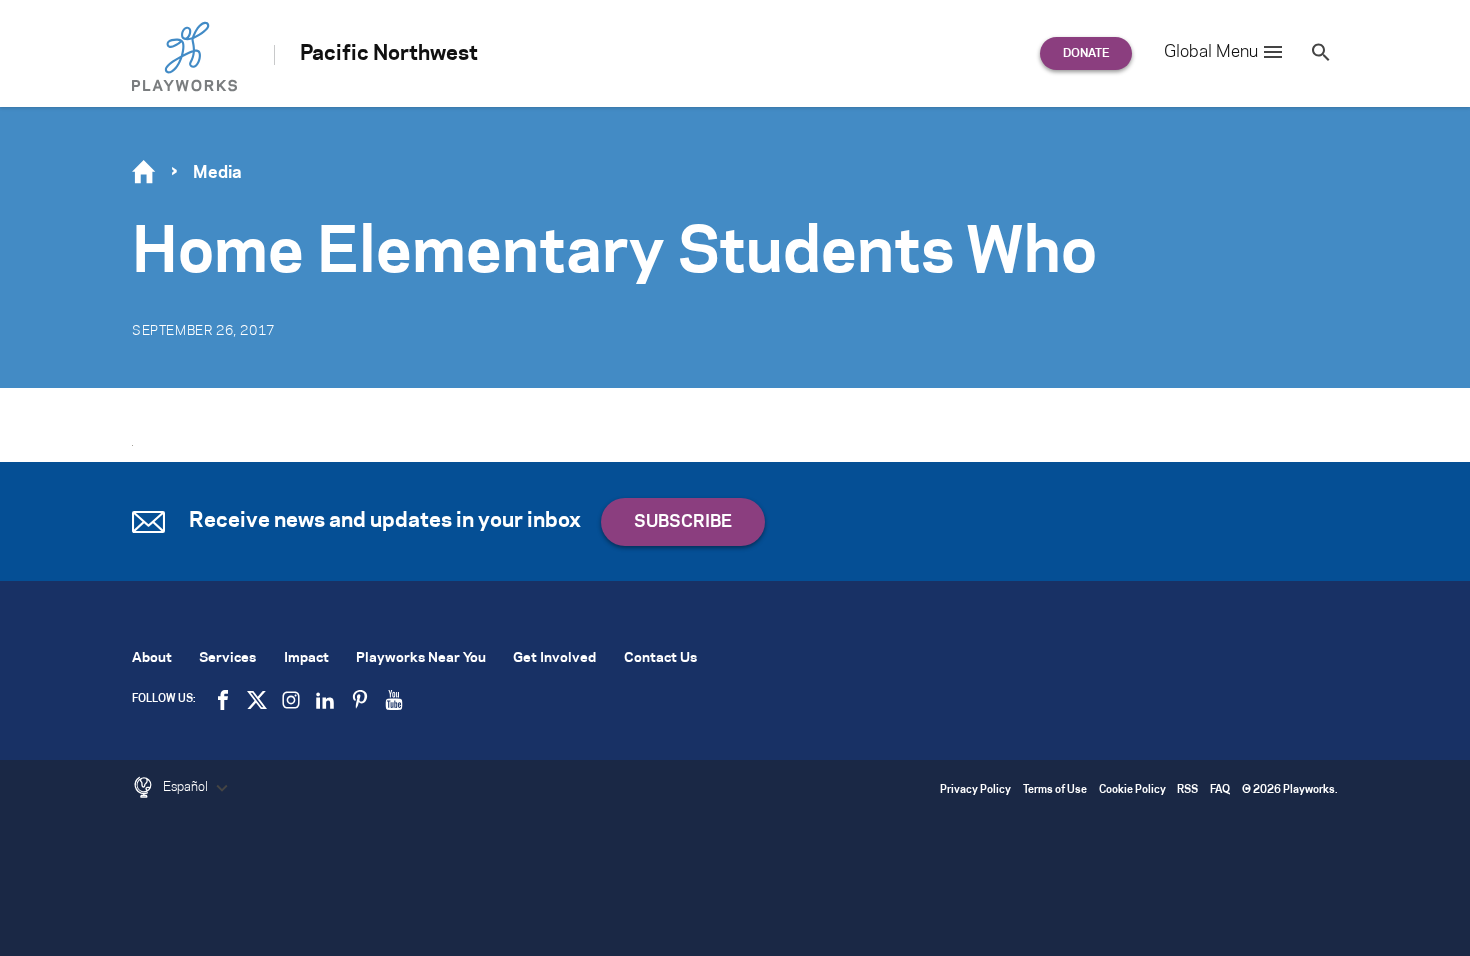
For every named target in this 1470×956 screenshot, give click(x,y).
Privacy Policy (975, 790)
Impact (306, 658)
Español (187, 787)
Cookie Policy (1132, 790)
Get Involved (554, 658)
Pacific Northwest (389, 54)
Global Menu (1211, 52)
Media (217, 173)
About (152, 658)
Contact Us (660, 658)
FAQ (1220, 790)
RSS (1187, 790)
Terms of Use (1055, 790)
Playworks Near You (421, 658)
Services (227, 658)
